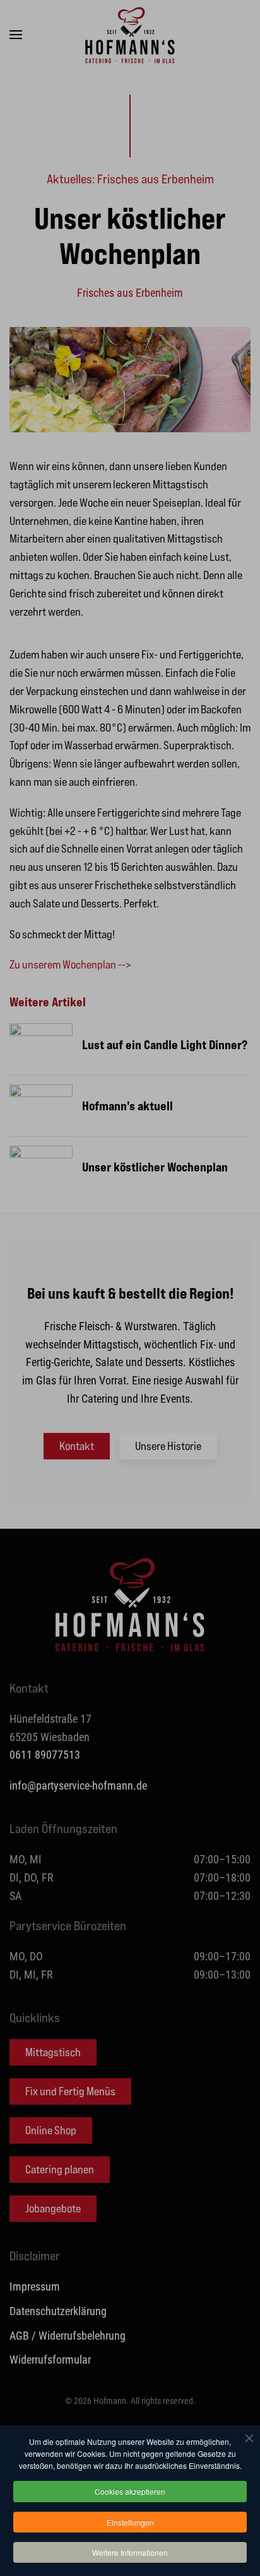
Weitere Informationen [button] (130, 2552)
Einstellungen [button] (130, 2522)
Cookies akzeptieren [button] (130, 2491)
